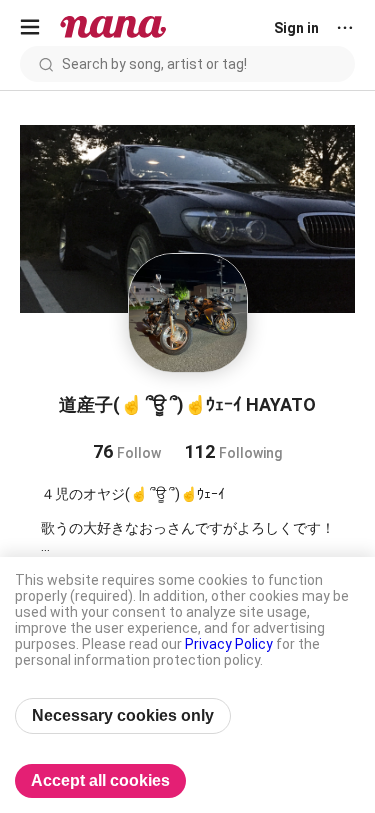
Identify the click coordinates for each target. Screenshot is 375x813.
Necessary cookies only (123, 715)
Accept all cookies (100, 780)
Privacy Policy (229, 644)
